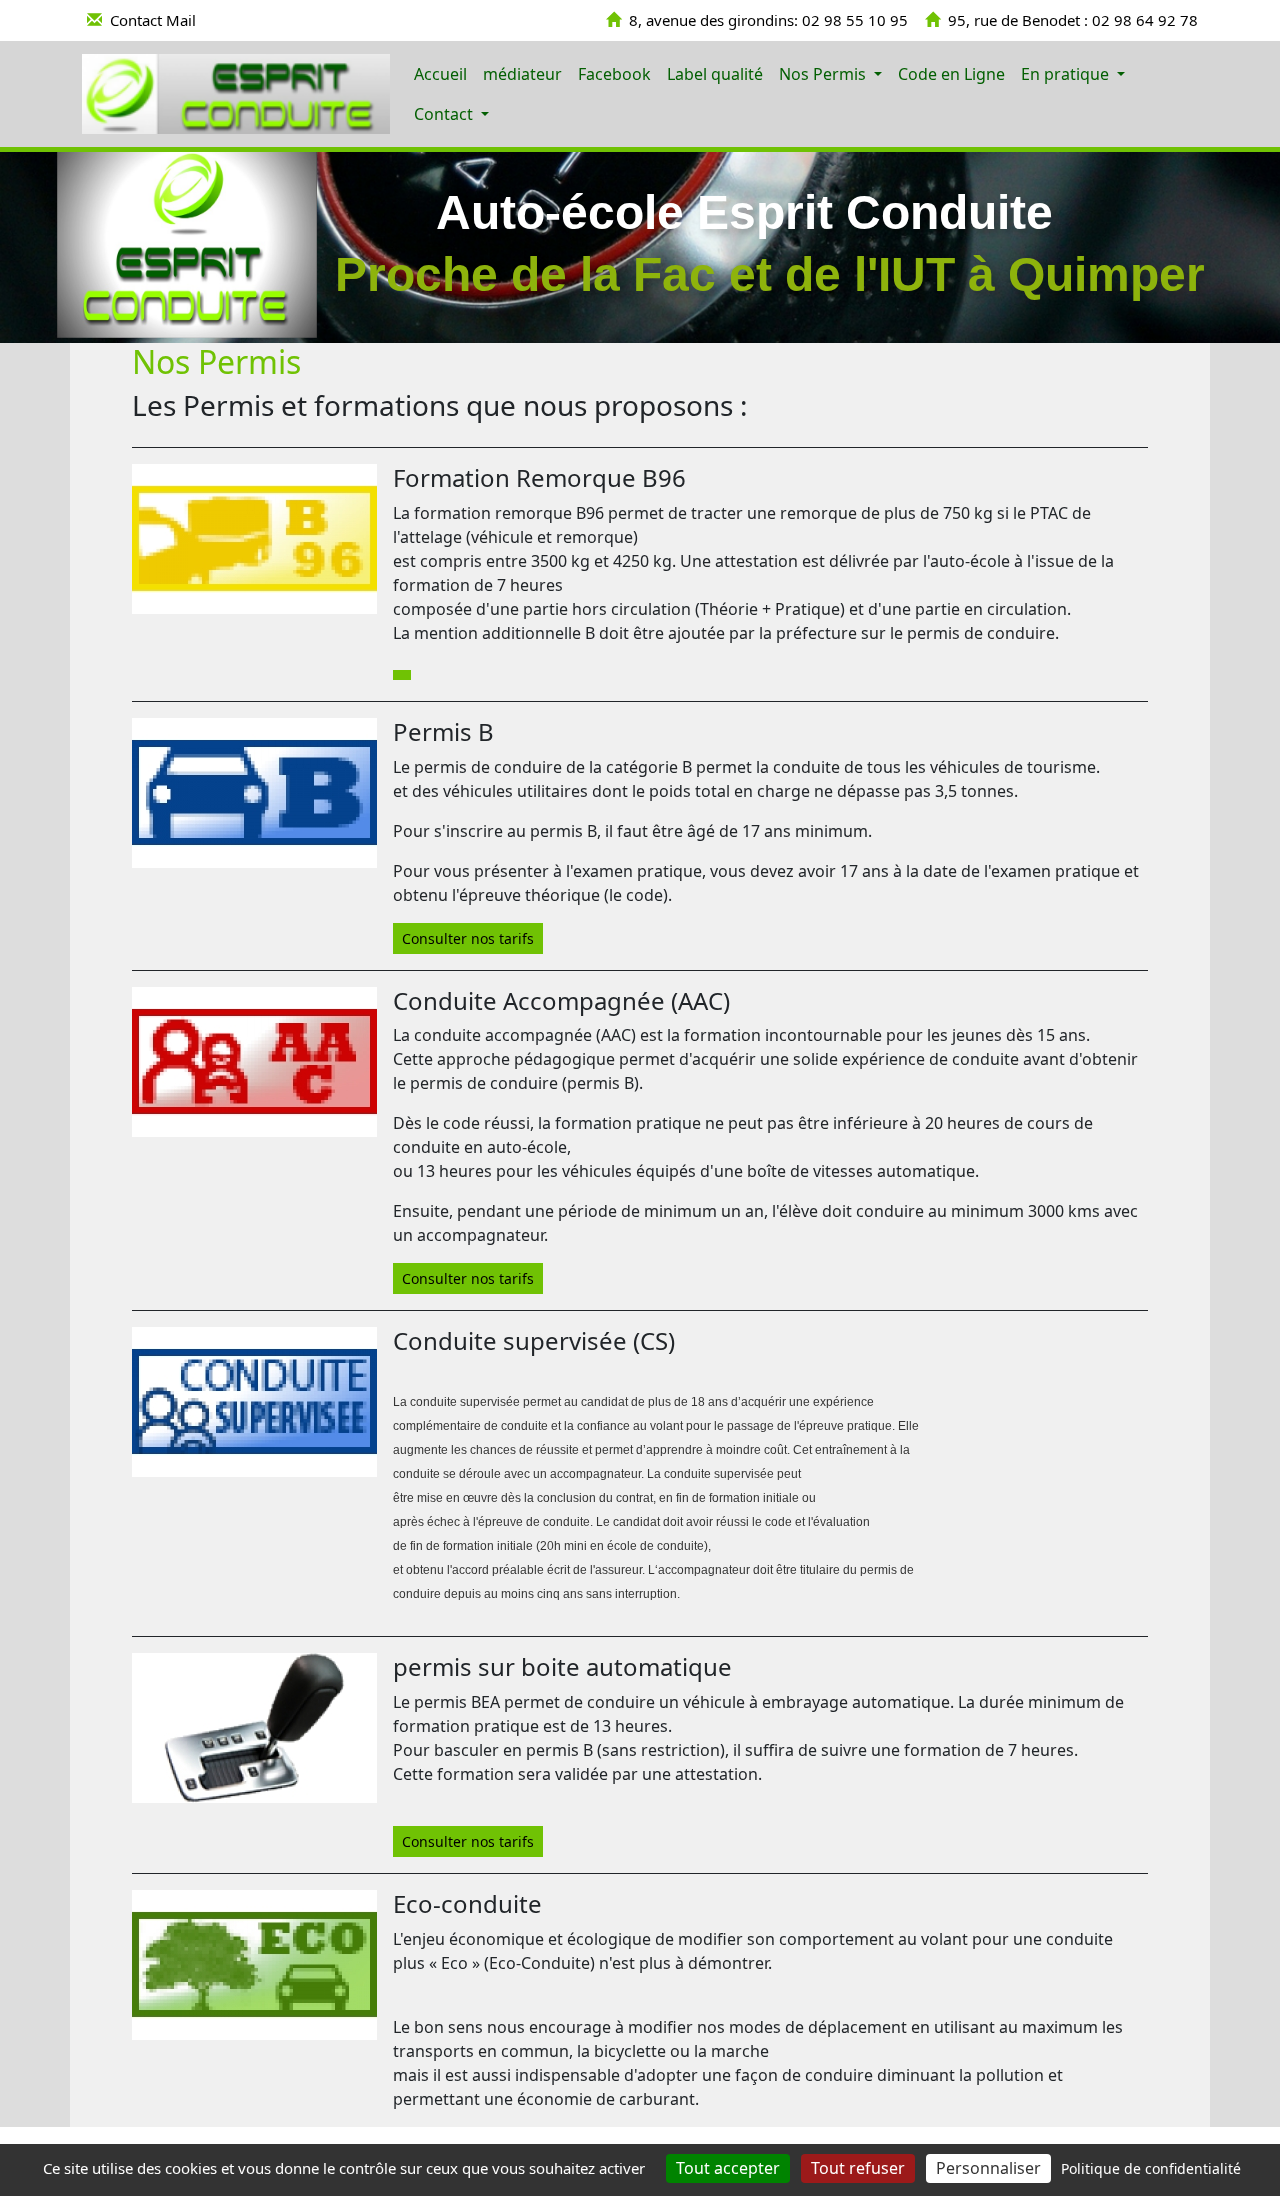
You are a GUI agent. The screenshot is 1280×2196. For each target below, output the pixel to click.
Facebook (614, 74)
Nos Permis (824, 74)
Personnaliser (988, 2168)
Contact (445, 114)
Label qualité (715, 74)
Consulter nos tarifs (468, 938)
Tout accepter (728, 2168)
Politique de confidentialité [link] (1151, 2168)
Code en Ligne (951, 74)
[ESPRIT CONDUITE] (236, 94)
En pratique (1067, 74)
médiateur (522, 74)
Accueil (440, 74)
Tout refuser (858, 2168)
